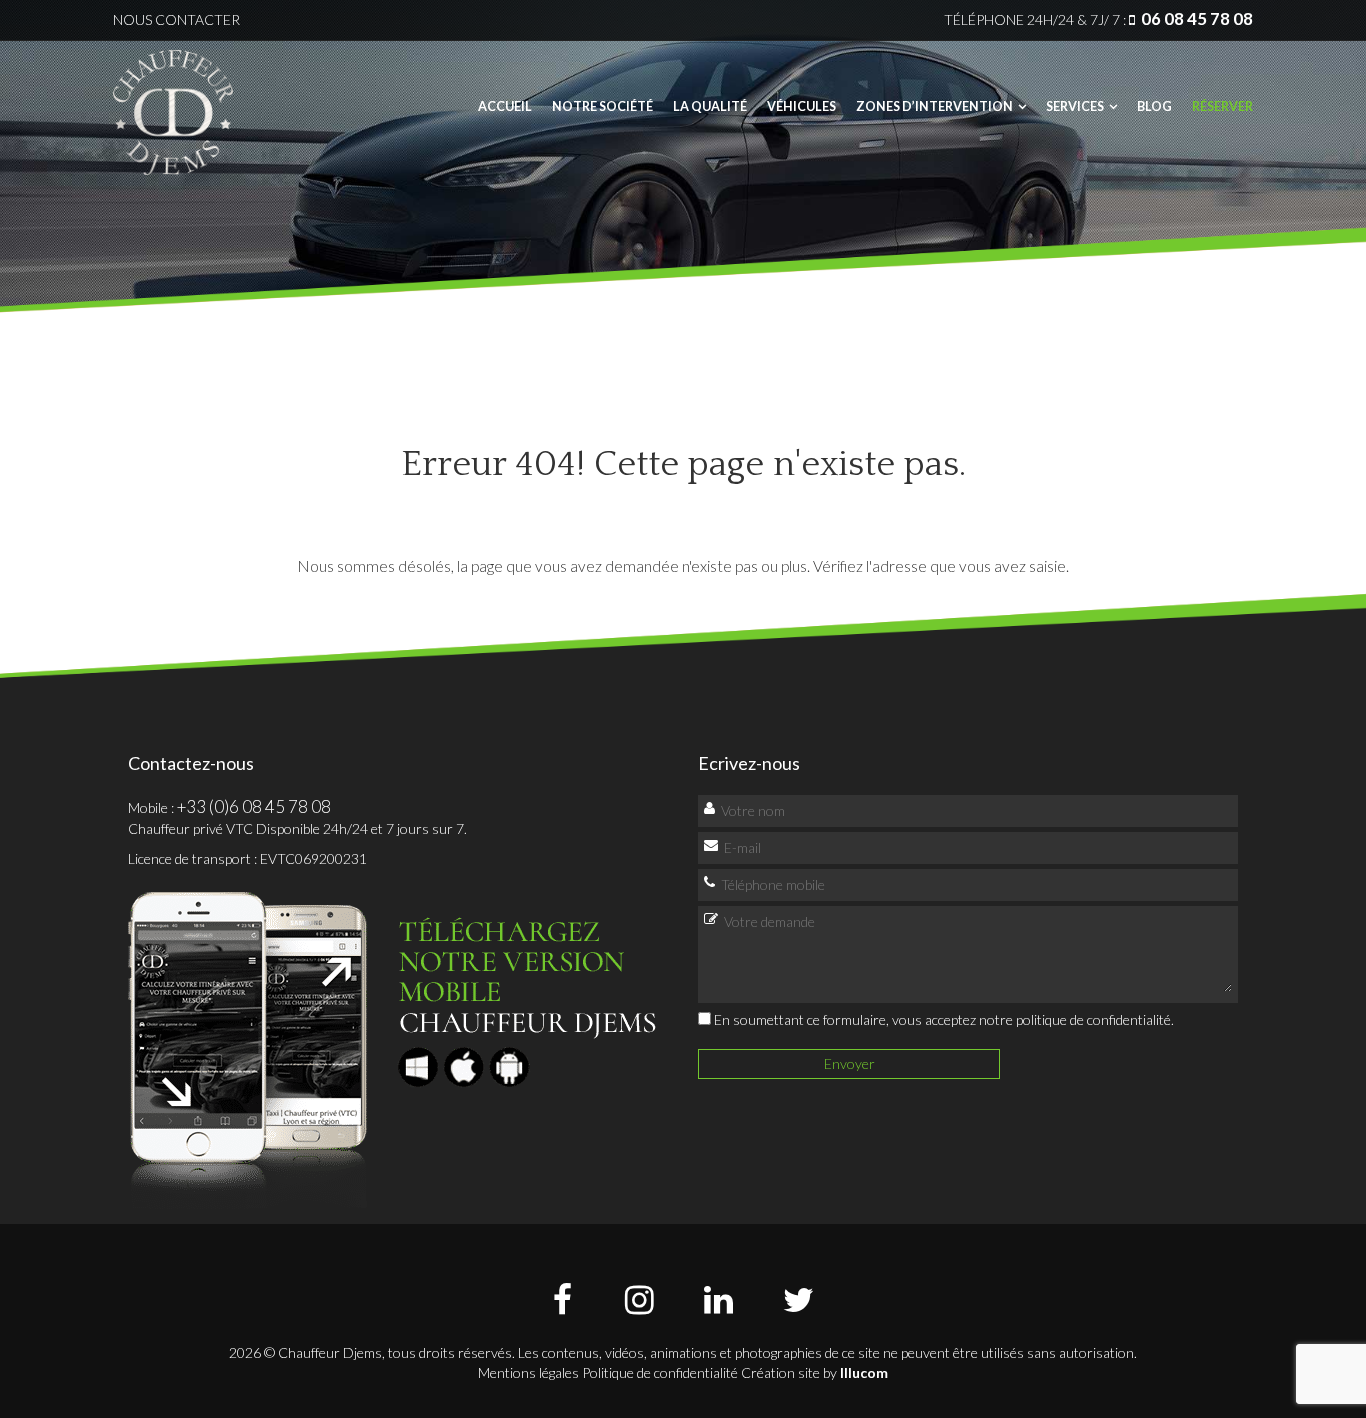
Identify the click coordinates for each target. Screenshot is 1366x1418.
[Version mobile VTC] (395, 1042)
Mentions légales (528, 1372)
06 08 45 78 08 (1197, 18)
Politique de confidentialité (660, 1372)
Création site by (814, 1372)
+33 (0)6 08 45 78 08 (254, 806)
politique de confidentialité (1093, 1019)
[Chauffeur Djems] (173, 105)
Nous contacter (176, 19)
